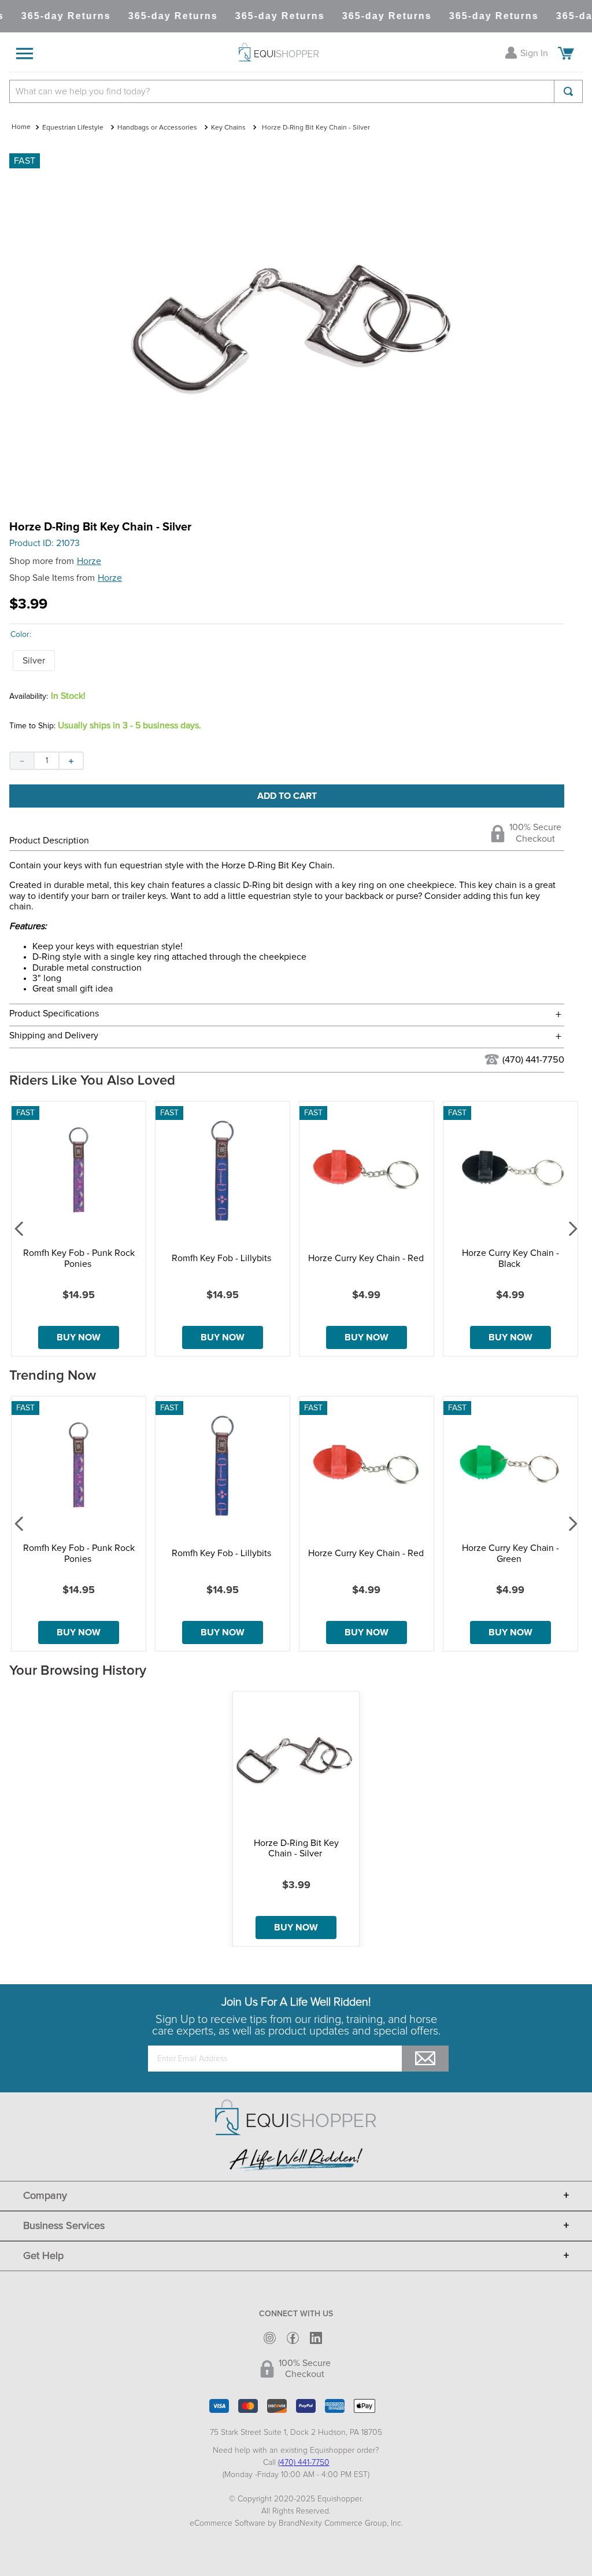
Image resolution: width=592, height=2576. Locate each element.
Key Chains (228, 128)
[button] (34, 661)
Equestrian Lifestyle (73, 128)
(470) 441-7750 (533, 1060)
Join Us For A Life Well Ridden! (296, 2002)
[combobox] (296, 91)
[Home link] (21, 128)
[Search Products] (568, 91)
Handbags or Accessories (157, 128)
